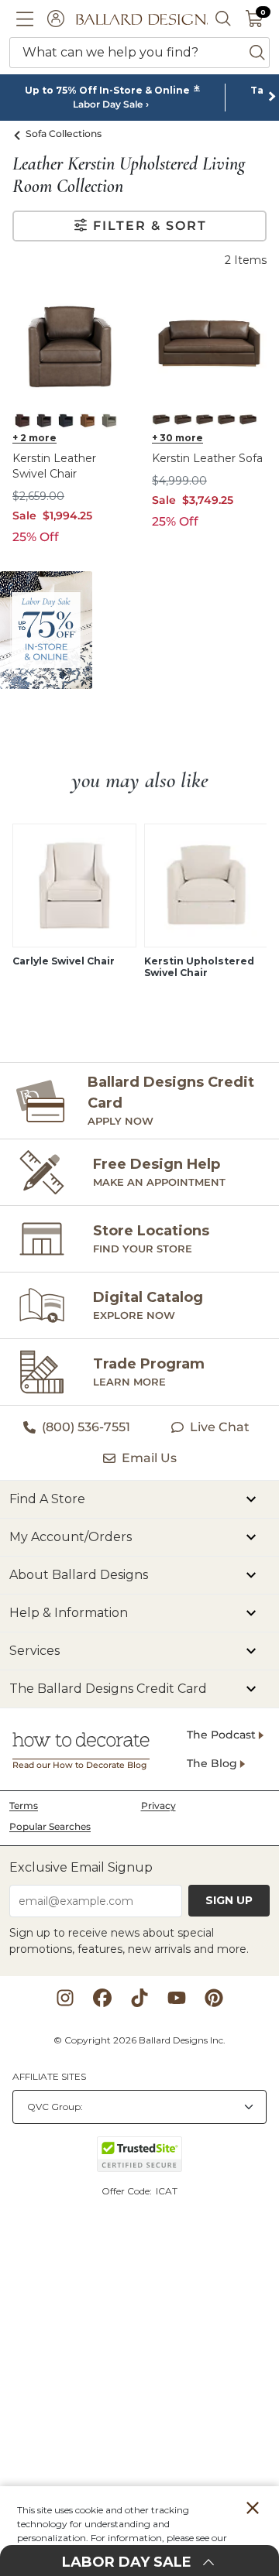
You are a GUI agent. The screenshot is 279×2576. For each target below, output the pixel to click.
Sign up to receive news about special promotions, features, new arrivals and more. (129, 1941)
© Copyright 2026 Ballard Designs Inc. (139, 2040)
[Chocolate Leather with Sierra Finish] (226, 420)
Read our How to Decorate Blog (79, 1765)
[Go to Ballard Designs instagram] (65, 1998)
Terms (24, 1805)
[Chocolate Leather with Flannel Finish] (161, 420)
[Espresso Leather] (43, 420)
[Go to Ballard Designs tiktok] (139, 1998)
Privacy (158, 1805)
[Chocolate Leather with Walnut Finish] (248, 420)
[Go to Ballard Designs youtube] (177, 1998)
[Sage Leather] (108, 420)
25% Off (36, 537)
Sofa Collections (64, 134)
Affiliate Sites (49, 2076)
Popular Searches (50, 1826)
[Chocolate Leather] (22, 420)
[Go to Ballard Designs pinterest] (214, 1998)
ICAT (167, 2191)
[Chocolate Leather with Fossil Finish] (183, 420)
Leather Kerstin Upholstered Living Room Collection (129, 175)
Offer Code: (128, 2191)
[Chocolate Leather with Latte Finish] (205, 420)
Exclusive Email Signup (81, 1867)
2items (246, 260)
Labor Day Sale (108, 104)
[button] (25, 19)
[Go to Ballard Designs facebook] (102, 1998)
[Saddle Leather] (87, 420)
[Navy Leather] (65, 420)
